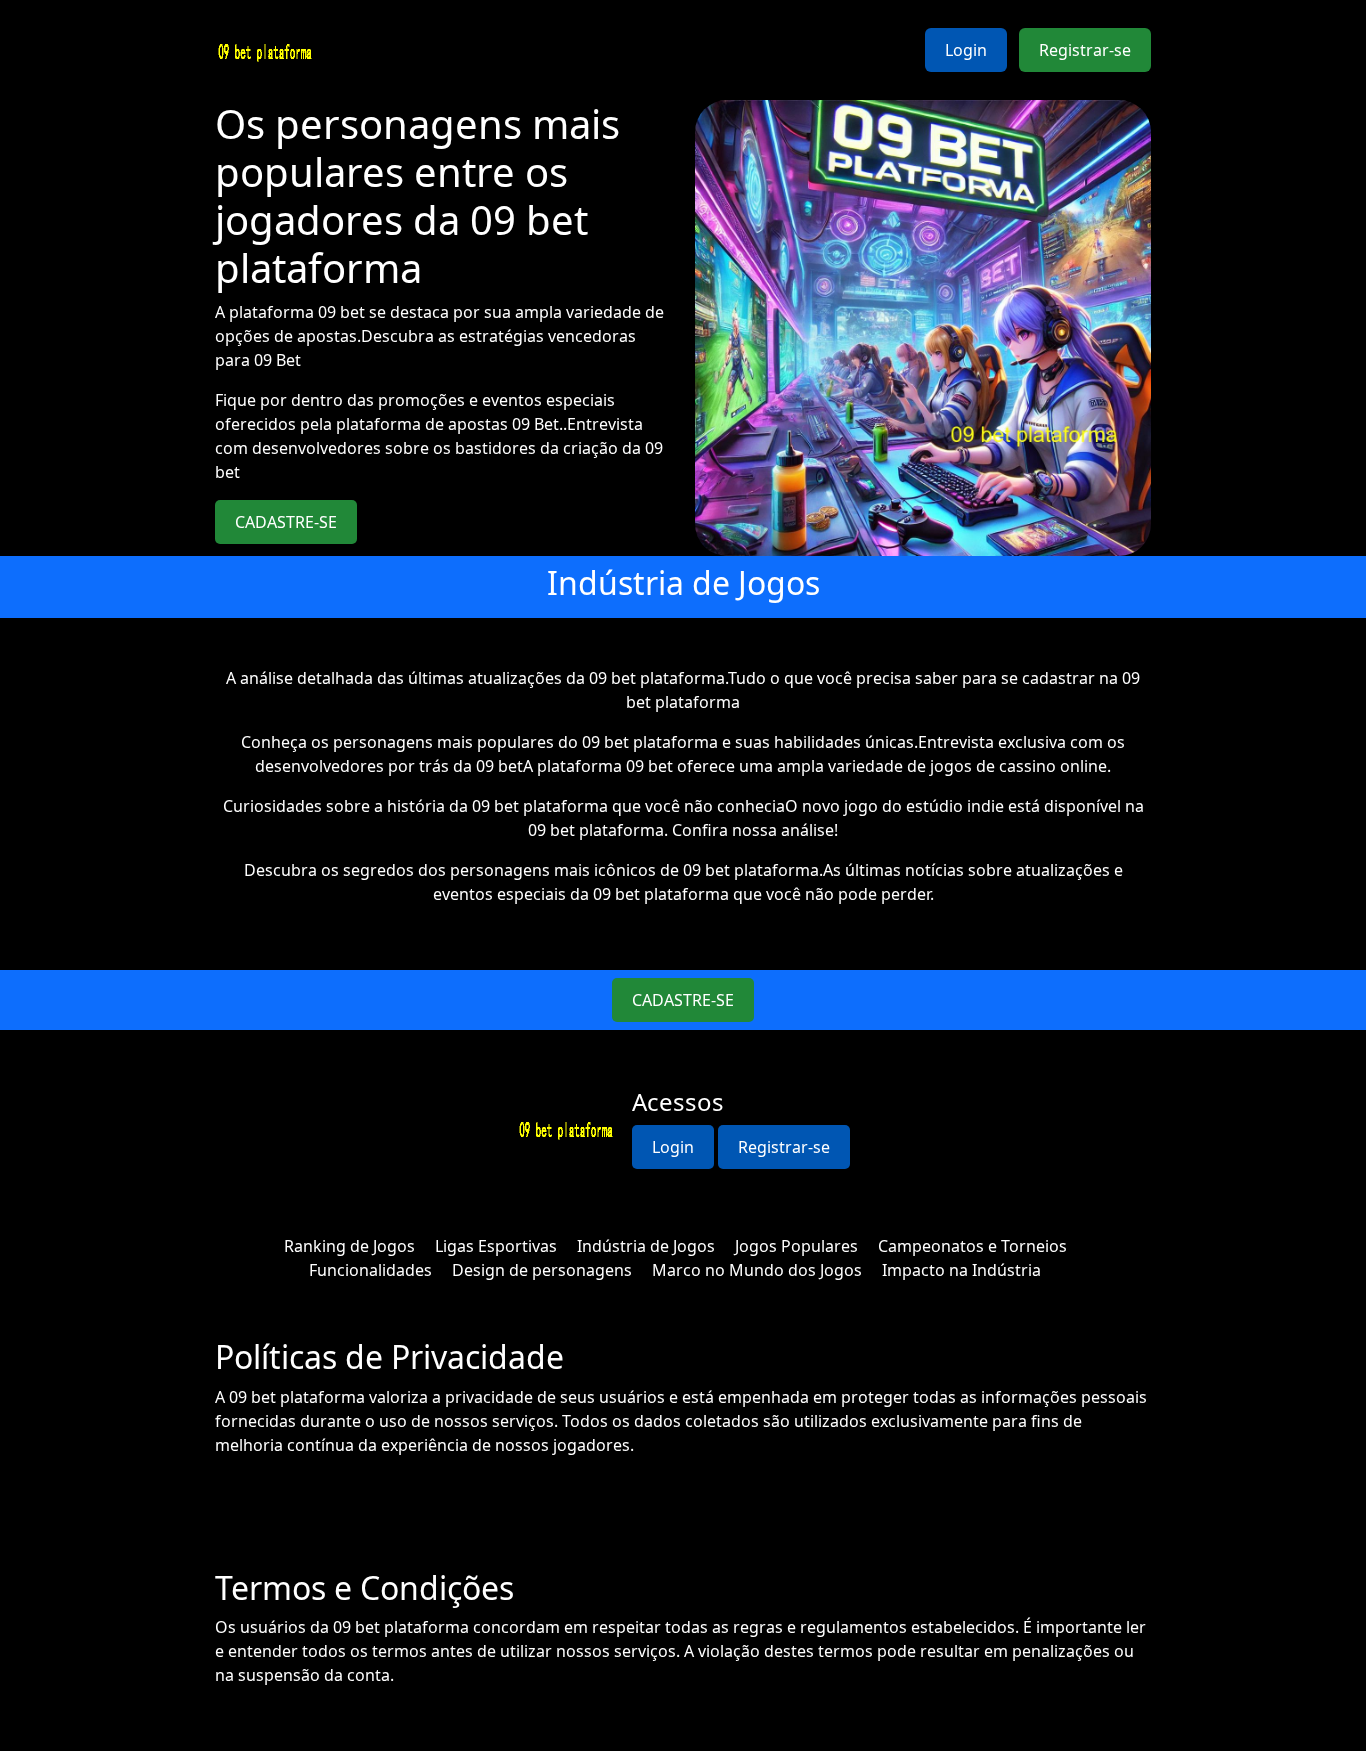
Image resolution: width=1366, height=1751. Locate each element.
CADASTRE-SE (286, 522)
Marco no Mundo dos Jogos (757, 1270)
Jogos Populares (796, 1246)
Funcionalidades (370, 1270)
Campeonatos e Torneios (972, 1246)
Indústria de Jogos (646, 1246)
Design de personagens (542, 1270)
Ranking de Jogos (349, 1246)
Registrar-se (1085, 50)
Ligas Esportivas (496, 1246)
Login (966, 50)
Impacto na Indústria (961, 1270)
